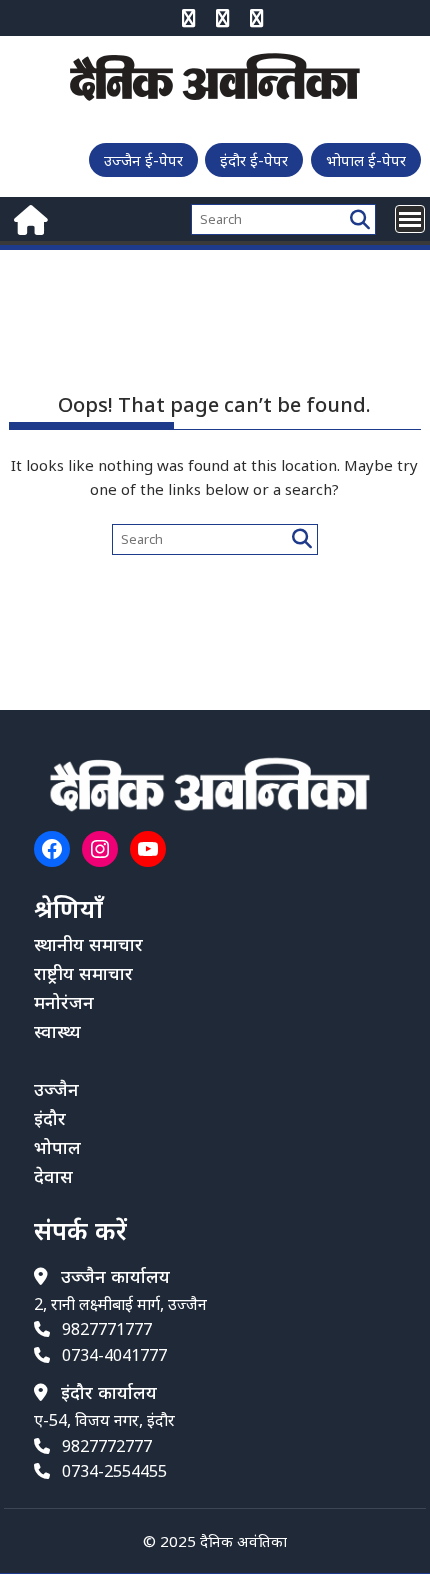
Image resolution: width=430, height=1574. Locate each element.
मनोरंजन (64, 1002)
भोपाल (57, 1147)
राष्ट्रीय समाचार (83, 973)
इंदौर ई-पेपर (254, 160)
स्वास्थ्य (57, 1031)
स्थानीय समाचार (88, 944)
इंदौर (50, 1118)
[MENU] (410, 219)
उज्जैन (56, 1089)
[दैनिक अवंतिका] (28, 217)
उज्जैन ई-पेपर (143, 160)
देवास (53, 1176)
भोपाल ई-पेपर (366, 160)
